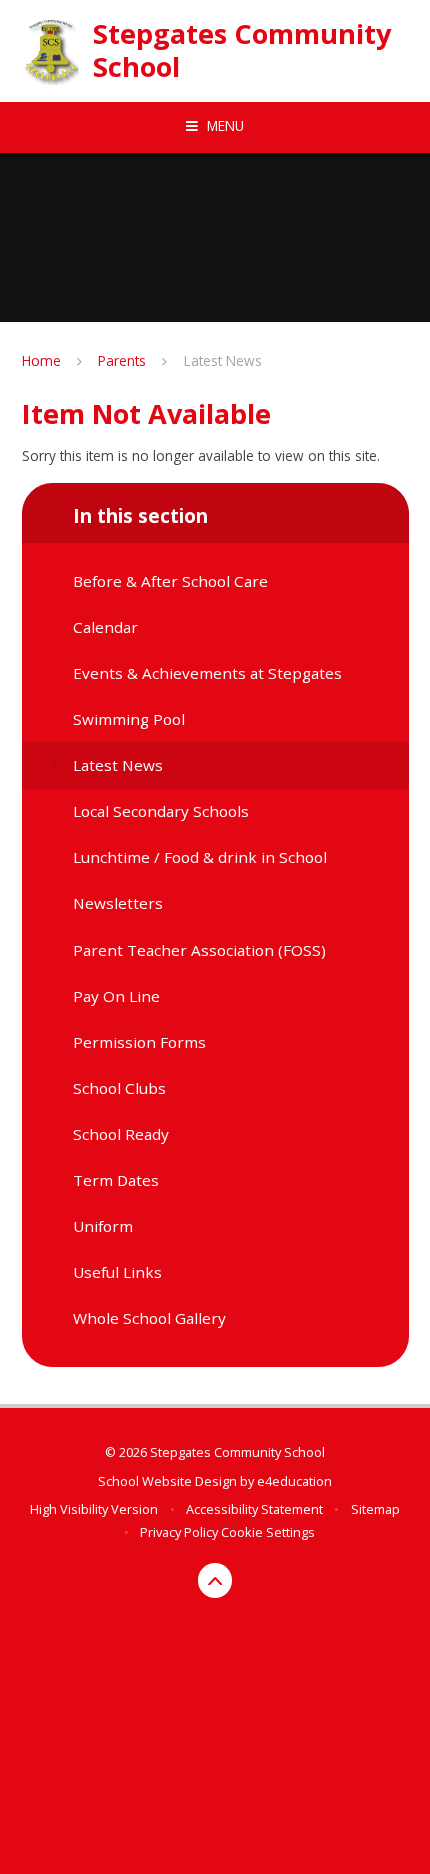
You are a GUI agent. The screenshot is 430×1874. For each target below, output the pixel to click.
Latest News (223, 360)
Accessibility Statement (254, 1509)
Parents (122, 360)
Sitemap (375, 1509)
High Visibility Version (94, 1509)
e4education (294, 1481)
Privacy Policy (179, 1532)
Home (41, 360)
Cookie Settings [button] (268, 1532)
